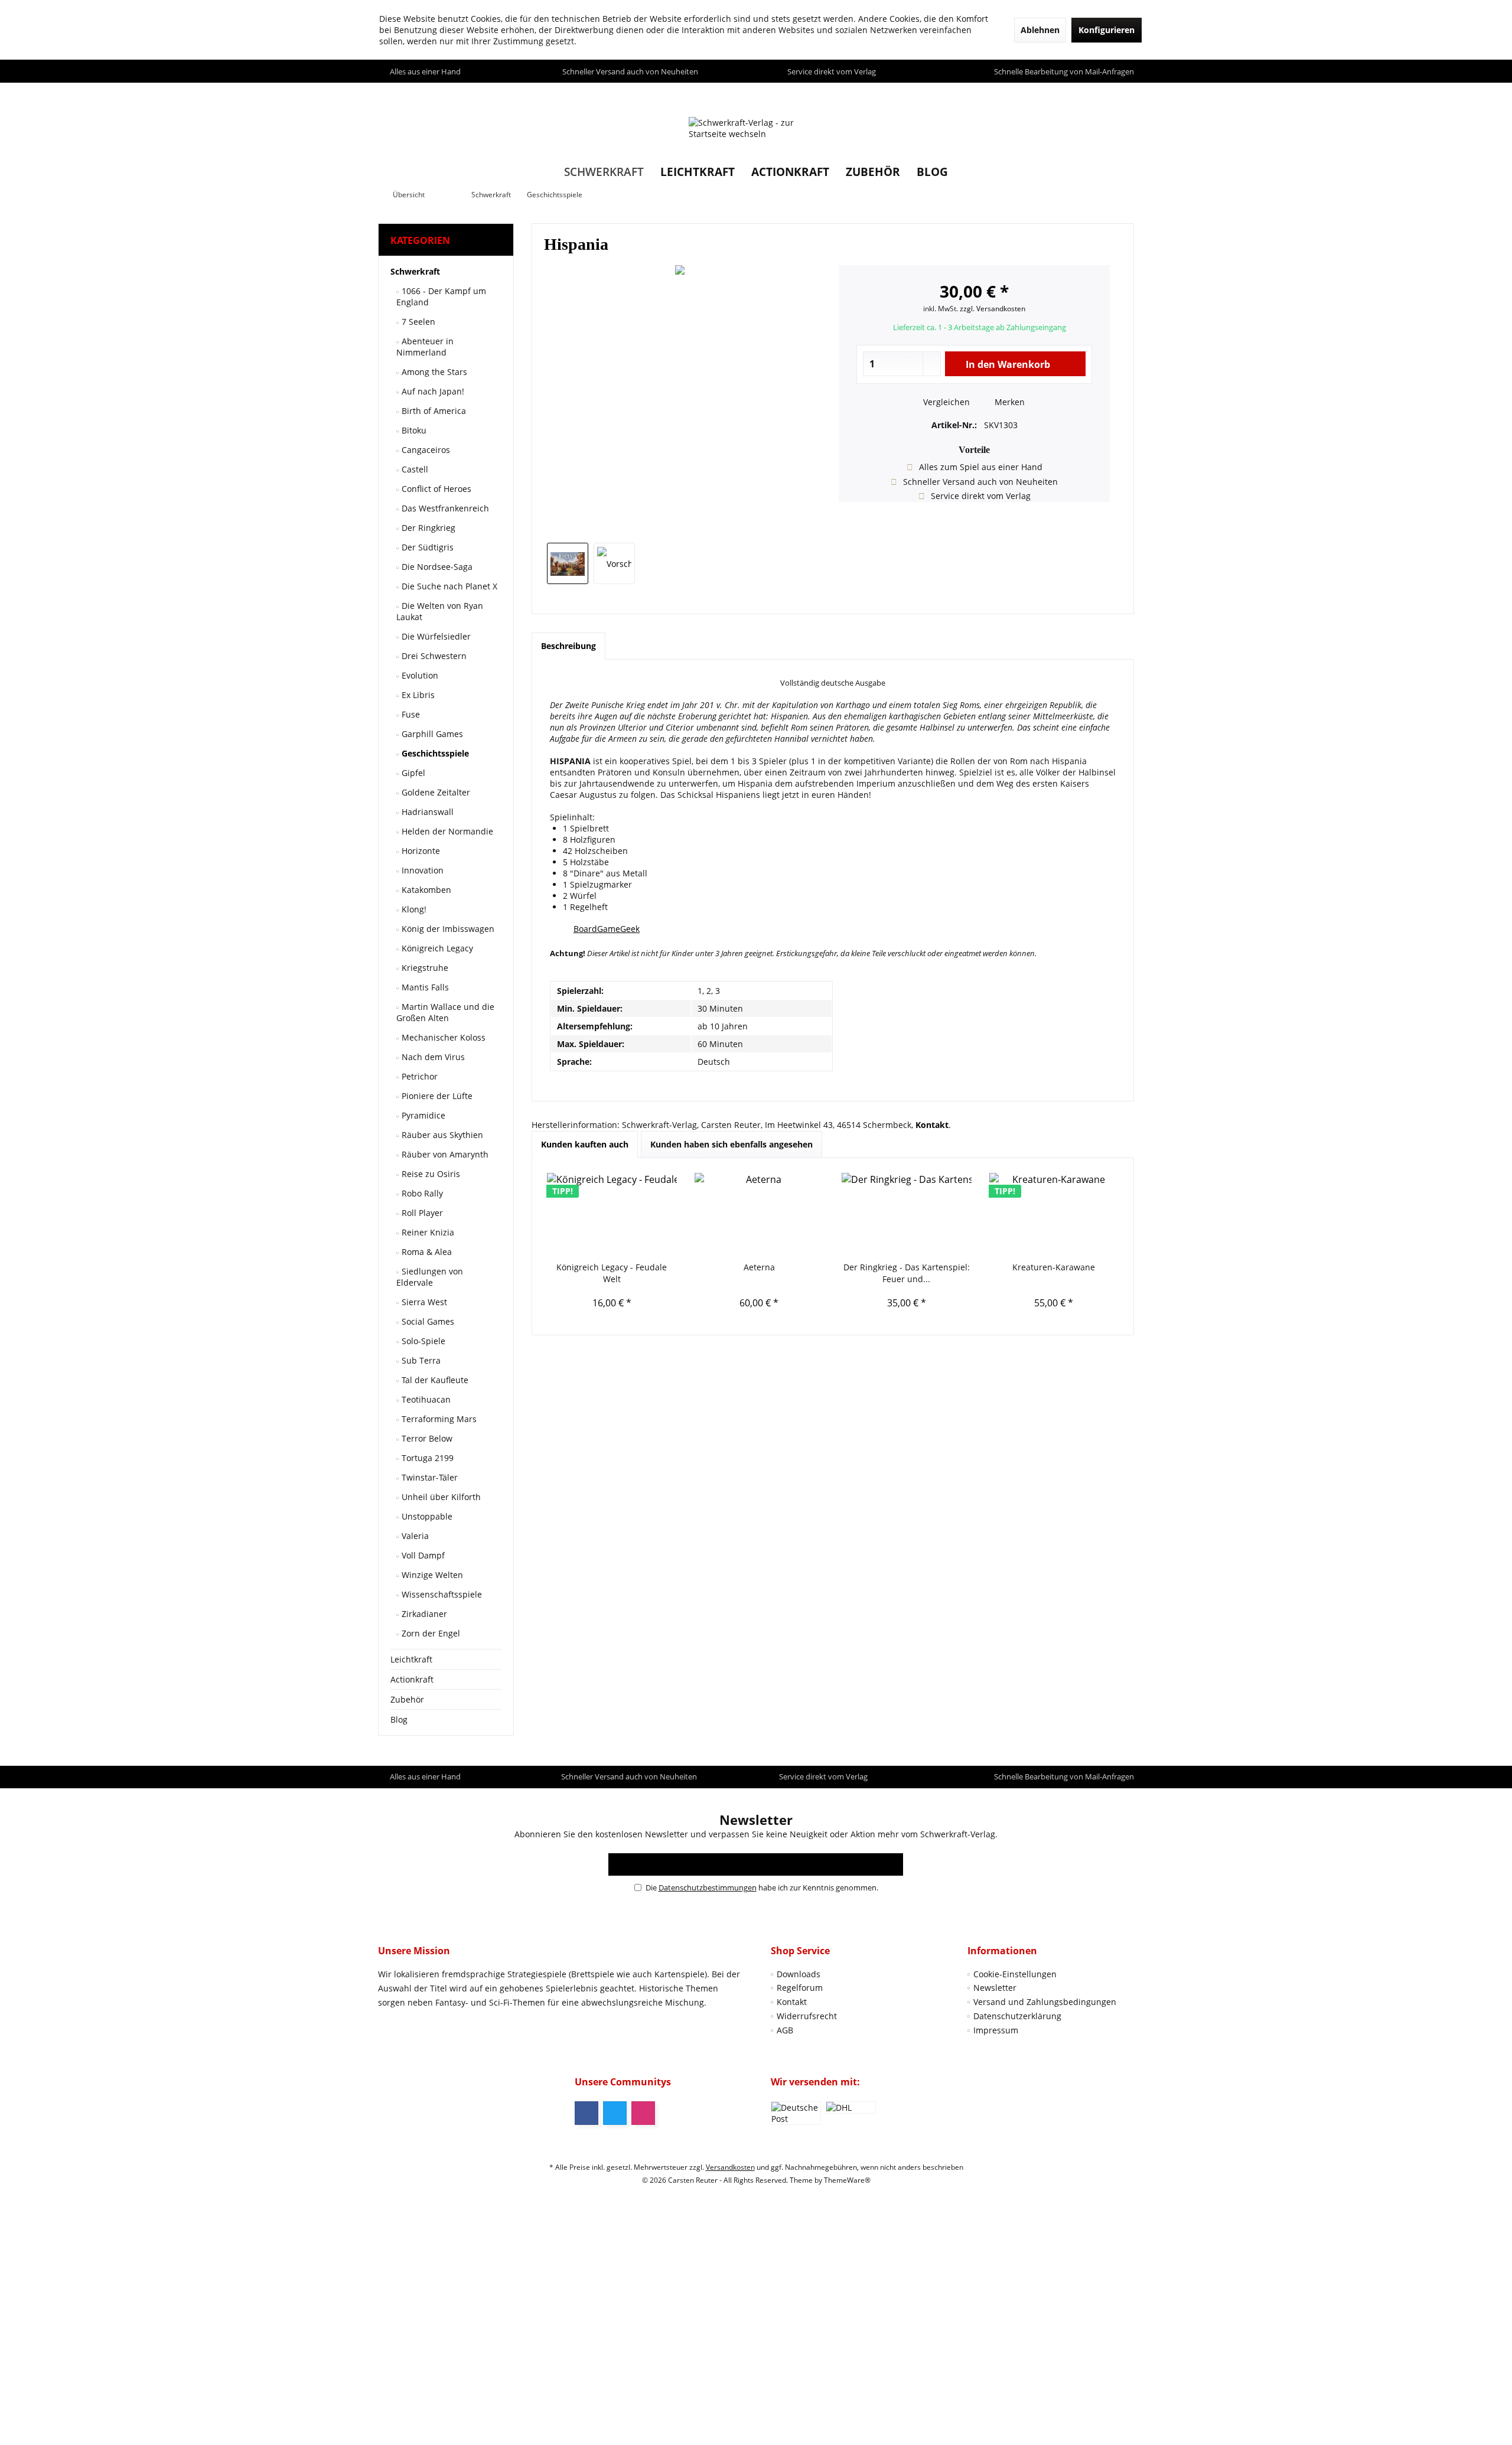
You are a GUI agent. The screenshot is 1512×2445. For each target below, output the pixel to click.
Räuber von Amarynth (444, 1154)
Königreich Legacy (436, 948)
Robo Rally (421, 1193)
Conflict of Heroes (435, 489)
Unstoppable (426, 1516)
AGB (785, 2030)
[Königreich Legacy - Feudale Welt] (612, 1214)
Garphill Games (431, 734)
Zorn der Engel (430, 1633)
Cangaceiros (425, 450)
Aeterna (759, 1267)
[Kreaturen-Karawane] (1054, 1214)
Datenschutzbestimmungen (708, 1887)
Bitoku (413, 430)
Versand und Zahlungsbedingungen (1045, 2002)
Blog (399, 1719)
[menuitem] (1122, 94)
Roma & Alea (426, 1252)
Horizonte (420, 851)
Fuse (410, 714)
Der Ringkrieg (427, 528)
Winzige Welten (431, 1575)
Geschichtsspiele (434, 753)
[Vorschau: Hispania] (568, 563)
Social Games (427, 1321)
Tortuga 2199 (426, 1458)
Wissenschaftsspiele (441, 1594)
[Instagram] (643, 2113)
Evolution (419, 675)
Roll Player (421, 1213)
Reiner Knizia (427, 1232)
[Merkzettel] (1098, 94)
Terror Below (426, 1438)
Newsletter (995, 1988)
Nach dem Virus (432, 1057)
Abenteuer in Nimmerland (425, 347)
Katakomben (425, 890)
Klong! (413, 909)
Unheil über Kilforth (440, 1497)
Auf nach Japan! (432, 391)
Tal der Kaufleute (434, 1380)
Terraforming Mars (438, 1419)
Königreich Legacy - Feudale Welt (612, 1273)
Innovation (421, 870)
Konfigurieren (1107, 30)
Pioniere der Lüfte (436, 1096)
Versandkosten (730, 2167)
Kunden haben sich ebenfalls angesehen (731, 1144)
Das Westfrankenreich (444, 508)
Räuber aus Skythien (441, 1135)
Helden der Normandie (446, 831)
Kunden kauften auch (585, 1144)
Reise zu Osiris (430, 1174)
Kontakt (792, 2002)
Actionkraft (412, 1679)
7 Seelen (417, 322)
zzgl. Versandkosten (993, 309)
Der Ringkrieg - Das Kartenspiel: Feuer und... (907, 1273)
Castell (414, 469)
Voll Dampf (422, 1555)
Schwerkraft (415, 271)
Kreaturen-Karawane (1054, 1267)
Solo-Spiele (422, 1341)
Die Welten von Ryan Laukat (440, 611)
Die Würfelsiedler (435, 636)
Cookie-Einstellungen (1015, 1974)
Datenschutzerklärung (1017, 2016)
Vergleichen (945, 402)
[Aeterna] (760, 1214)
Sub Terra (420, 1360)
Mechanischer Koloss (442, 1037)
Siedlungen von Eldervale (430, 1277)
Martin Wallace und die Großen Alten (445, 1012)
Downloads (799, 1974)
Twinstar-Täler (428, 1477)
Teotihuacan (425, 1399)
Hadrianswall (426, 812)
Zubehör (407, 1699)
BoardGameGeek (607, 929)
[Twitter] (615, 2113)
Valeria (414, 1536)
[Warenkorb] (1122, 94)
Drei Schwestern (433, 656)
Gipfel (412, 773)
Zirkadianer (423, 1614)
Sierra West (423, 1302)
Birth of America (433, 411)
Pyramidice (422, 1115)
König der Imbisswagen (447, 929)
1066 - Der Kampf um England (441, 296)
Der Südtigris (426, 547)
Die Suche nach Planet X (448, 586)
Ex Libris (417, 695)
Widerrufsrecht (807, 2016)
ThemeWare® (847, 2180)
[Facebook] (586, 2113)
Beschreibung (568, 646)
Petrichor (418, 1076)
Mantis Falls (424, 987)
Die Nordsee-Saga (436, 567)
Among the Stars (433, 372)
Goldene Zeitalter (435, 792)
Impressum (996, 2030)
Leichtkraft (411, 1659)
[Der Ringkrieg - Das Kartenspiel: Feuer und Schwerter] (907, 1214)
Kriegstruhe (424, 968)
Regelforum (800, 1988)
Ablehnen (1040, 30)
